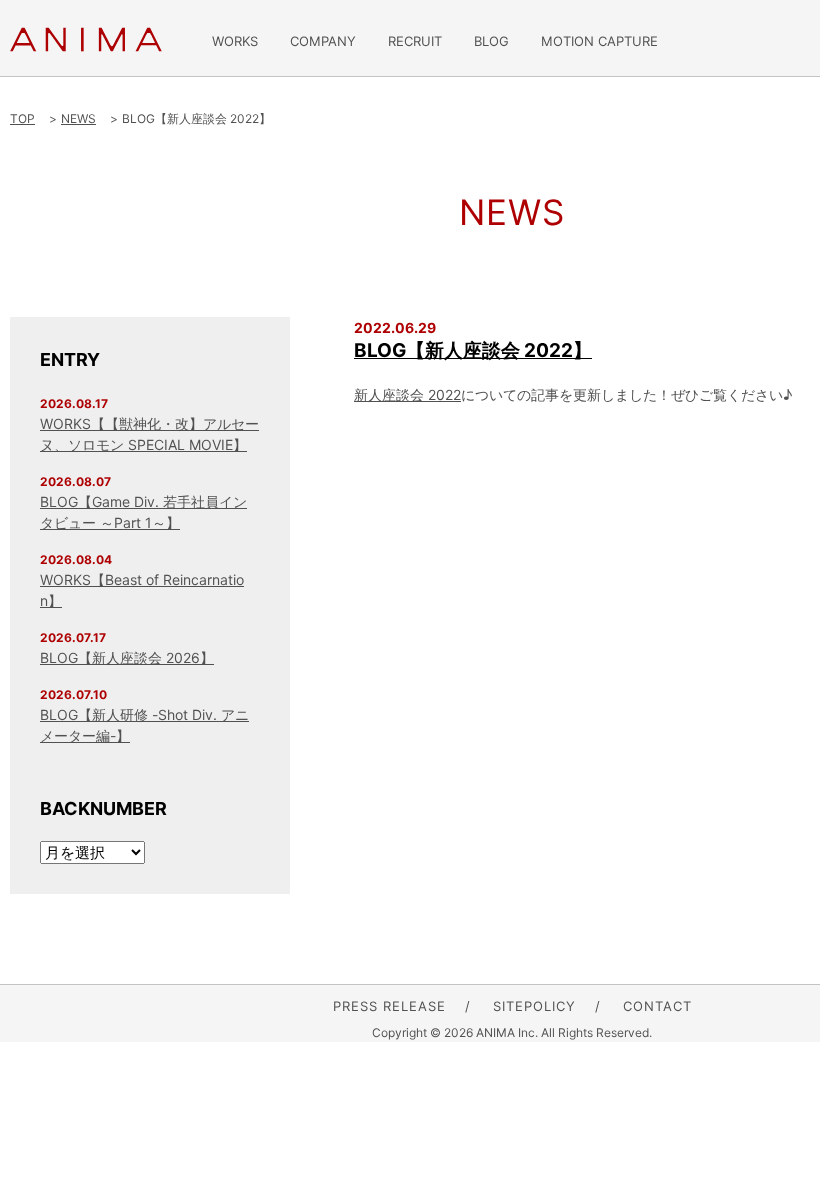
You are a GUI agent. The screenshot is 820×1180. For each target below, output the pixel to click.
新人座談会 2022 (407, 394)
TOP (22, 118)
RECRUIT (415, 41)
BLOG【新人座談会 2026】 (127, 657)
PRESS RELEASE (389, 1006)
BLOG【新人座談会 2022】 (473, 350)
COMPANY (323, 41)
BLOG (491, 41)
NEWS (78, 118)
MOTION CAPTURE (599, 41)
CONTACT (657, 1006)
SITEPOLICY (534, 1006)
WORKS (235, 41)
